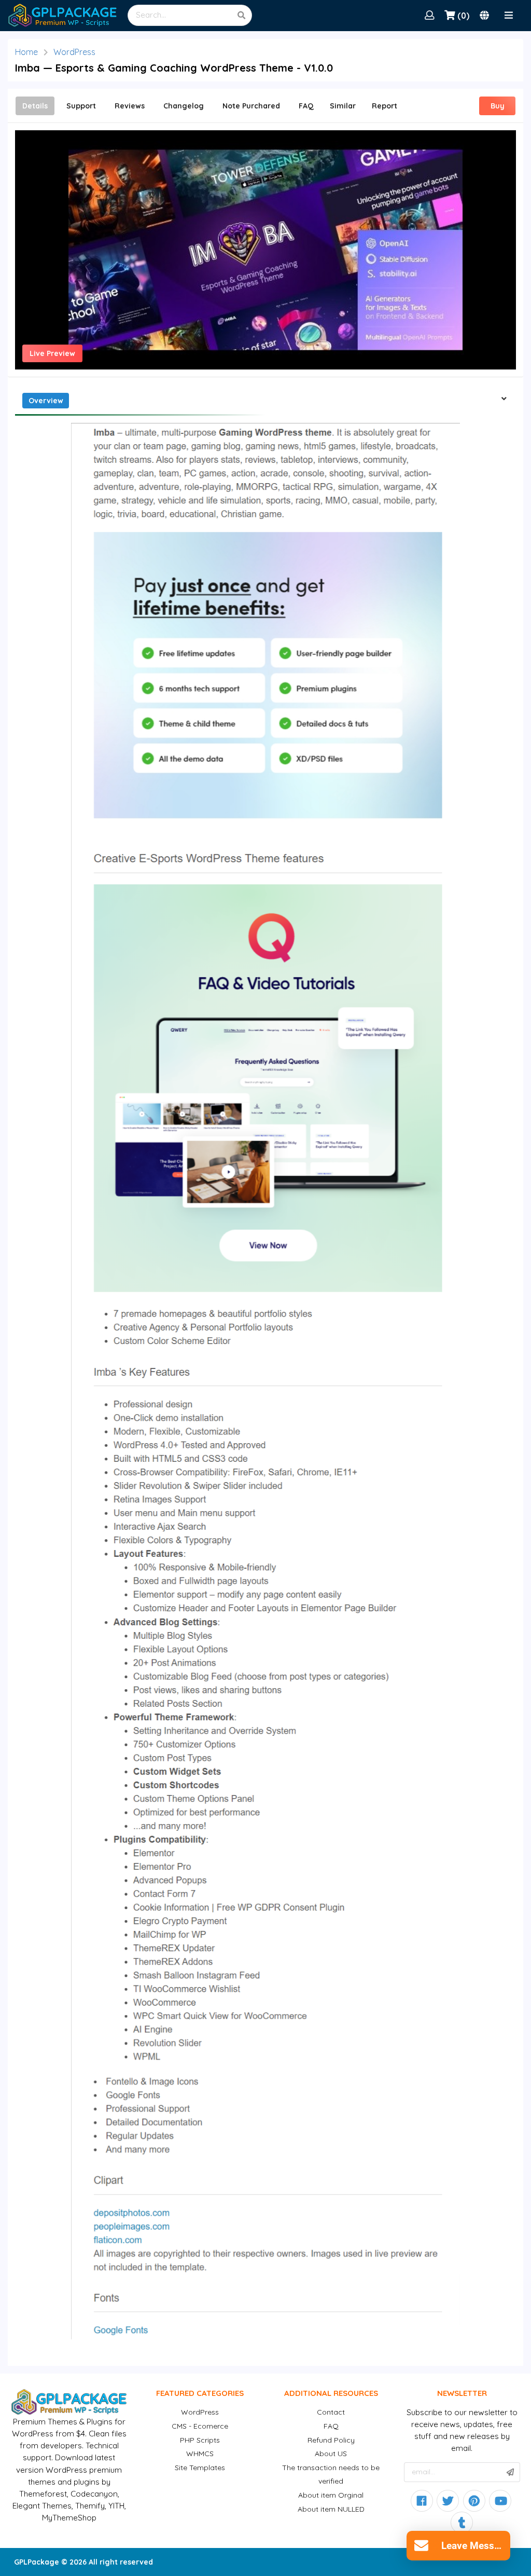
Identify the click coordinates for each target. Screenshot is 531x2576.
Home (26, 52)
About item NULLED (331, 2509)
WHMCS (200, 2454)
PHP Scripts (200, 2440)
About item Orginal (331, 2495)
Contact (331, 2412)
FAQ (331, 2426)
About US (331, 2454)
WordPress (74, 52)
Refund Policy (331, 2440)
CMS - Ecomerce (200, 2426)
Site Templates (200, 2468)
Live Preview (52, 353)
